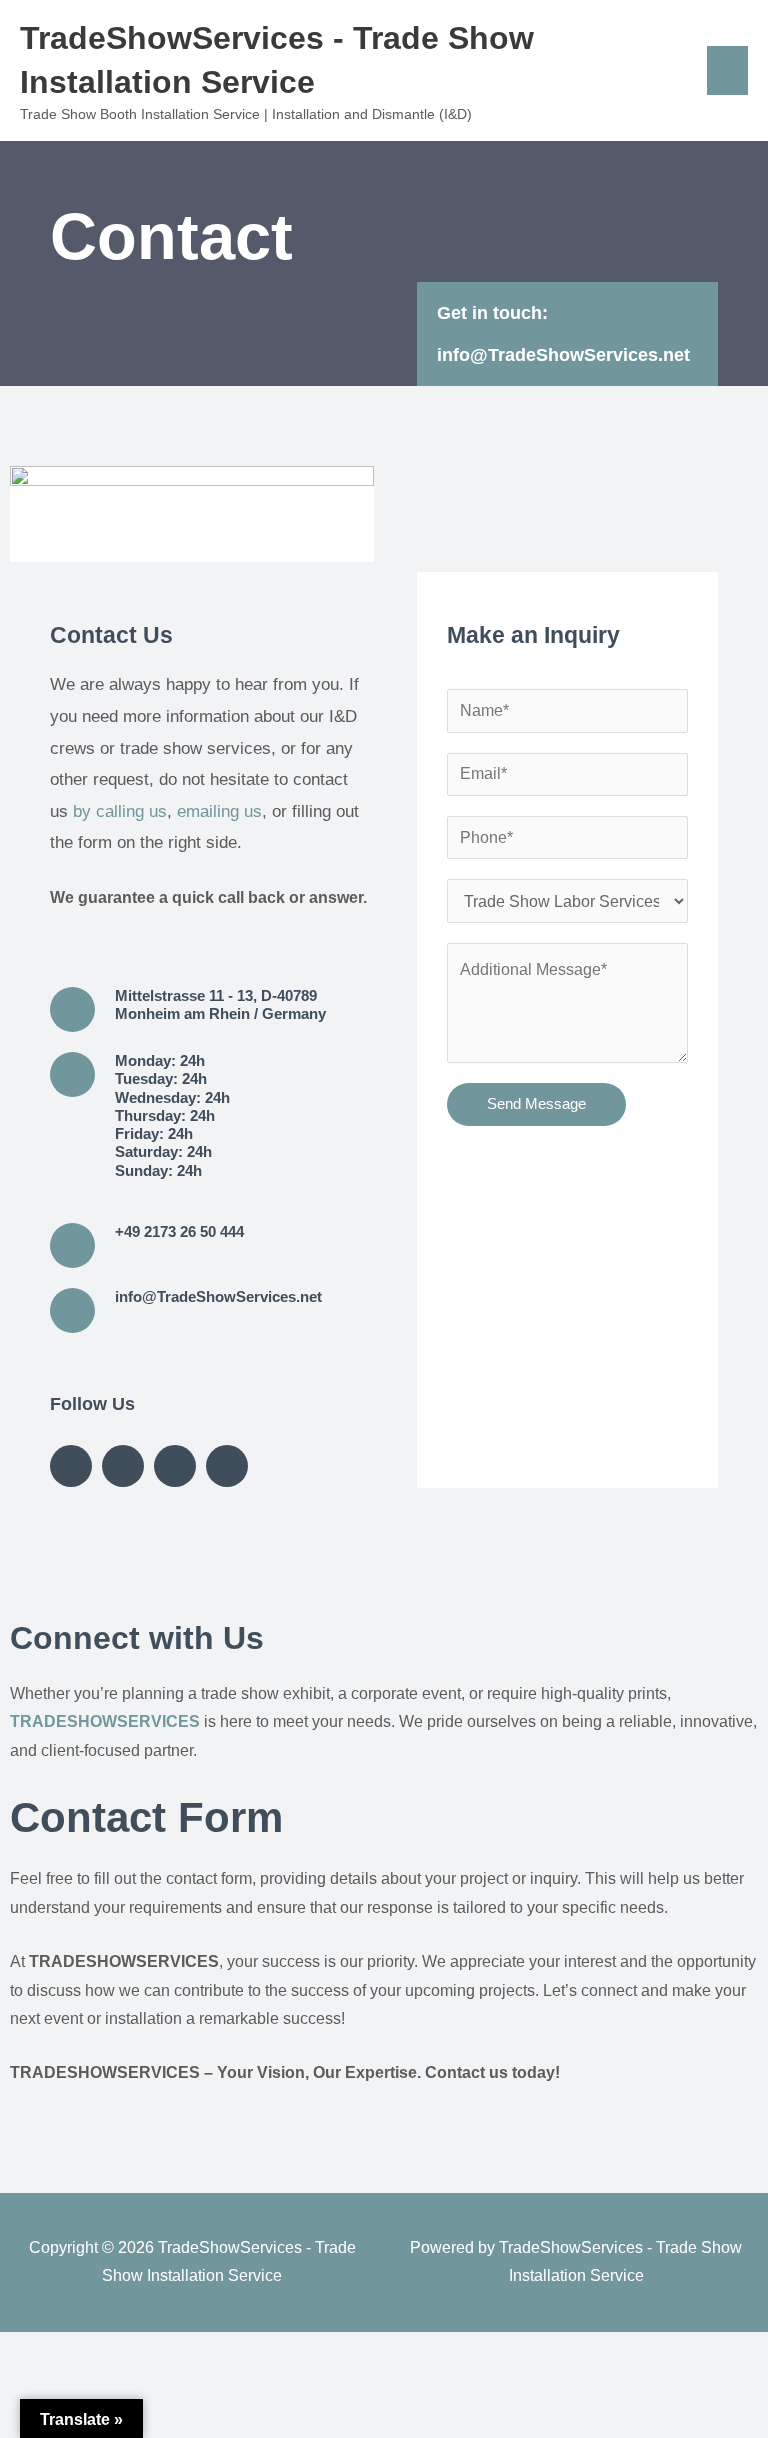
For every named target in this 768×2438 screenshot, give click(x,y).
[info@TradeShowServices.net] (72, 1310)
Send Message (536, 1104)
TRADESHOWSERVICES (105, 1721)
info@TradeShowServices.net (563, 354)
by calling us (120, 811)
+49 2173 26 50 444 (179, 1232)
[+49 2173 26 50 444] (72, 1245)
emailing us (219, 811)
